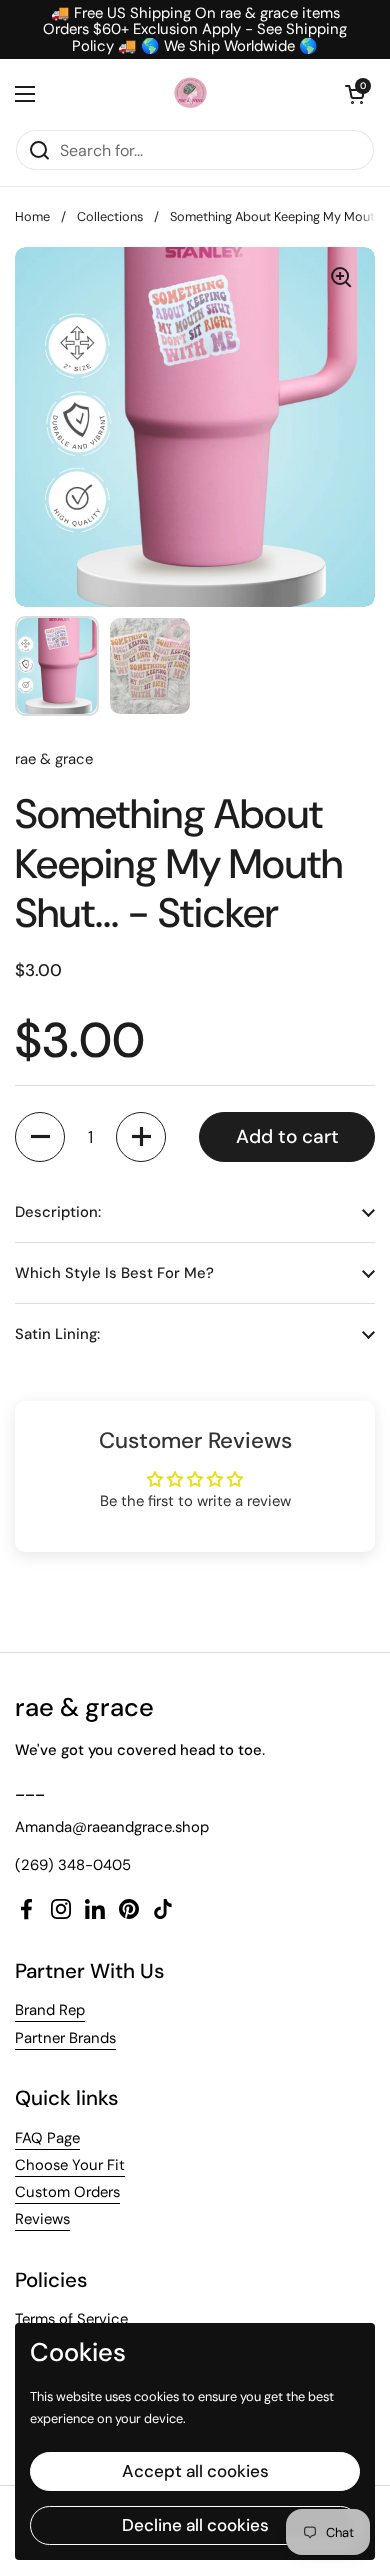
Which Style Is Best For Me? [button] (114, 1273)
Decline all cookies (195, 2525)
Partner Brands (65, 2038)
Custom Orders (67, 2192)
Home (32, 216)
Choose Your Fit (70, 2165)
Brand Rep (50, 2010)
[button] (355, 94)
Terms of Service (71, 2319)
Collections (110, 216)
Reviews (42, 2219)
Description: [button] (58, 1212)
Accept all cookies (195, 2471)
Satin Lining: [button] (57, 1334)
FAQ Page (47, 2138)
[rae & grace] (190, 94)
